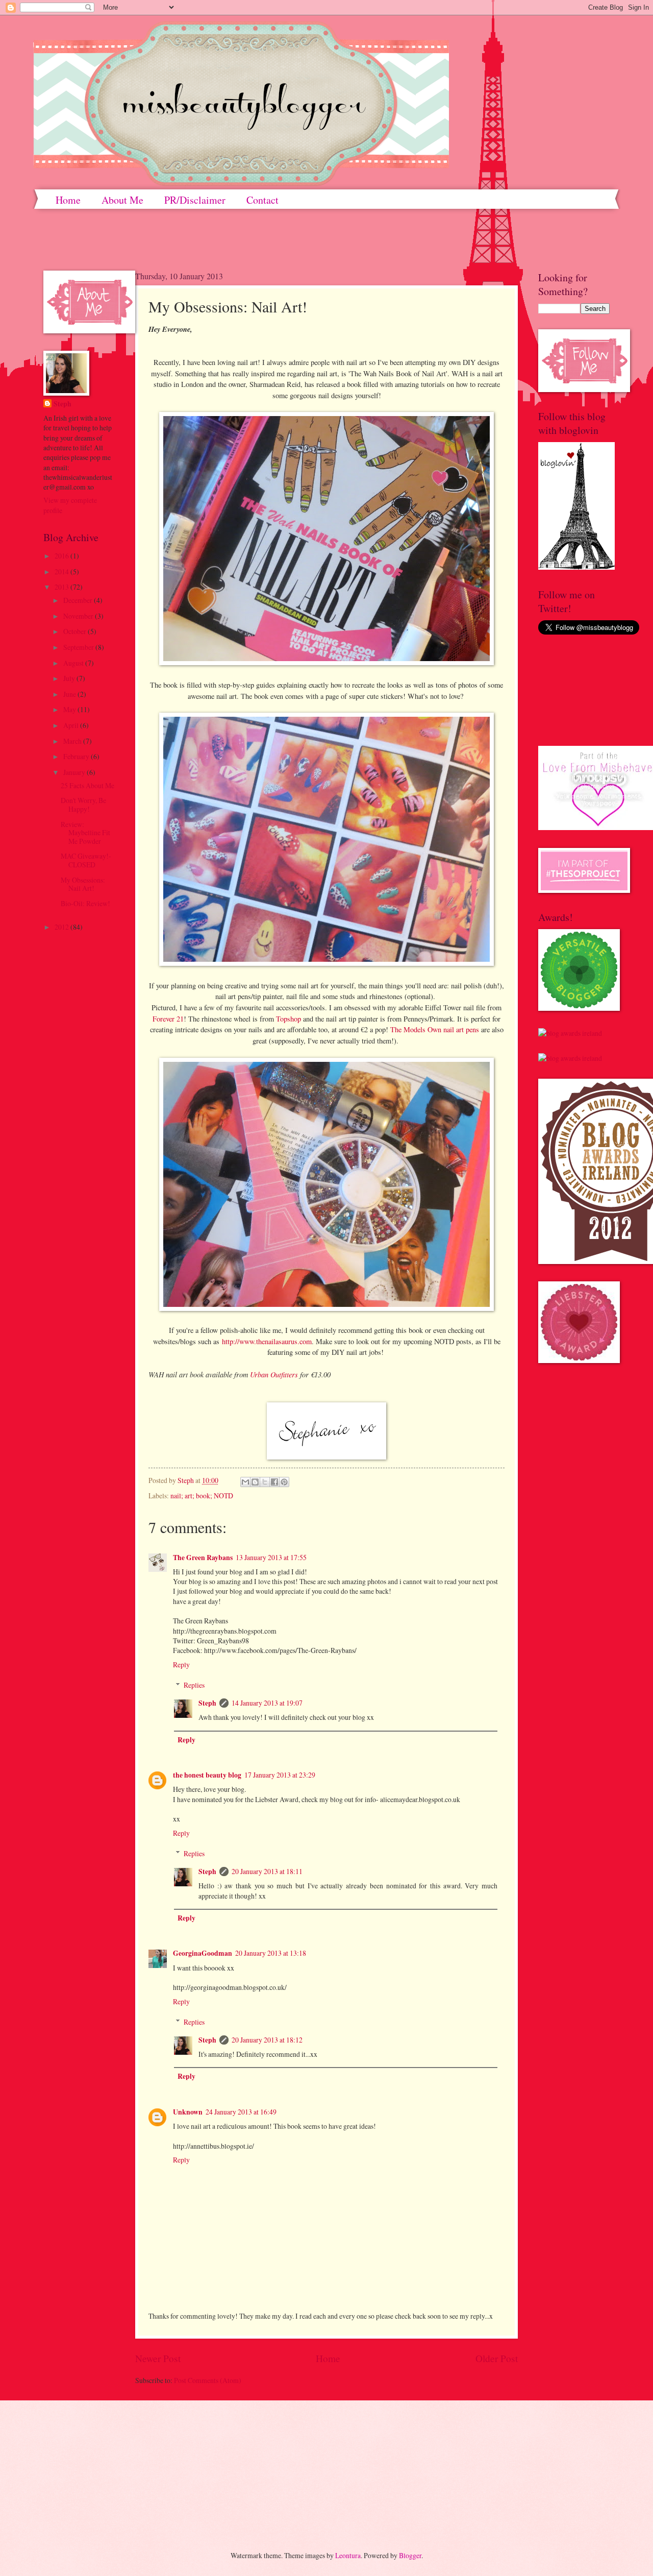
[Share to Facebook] (274, 1482)
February (77, 756)
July (70, 678)
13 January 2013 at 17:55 (271, 1557)
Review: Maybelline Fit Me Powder (85, 833)
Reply (181, 1664)
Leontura (348, 2555)
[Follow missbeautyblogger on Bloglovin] (576, 567)
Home (68, 200)
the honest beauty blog (207, 1775)
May (70, 709)
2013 (62, 587)
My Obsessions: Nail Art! (83, 884)
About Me (122, 200)
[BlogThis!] (255, 1482)
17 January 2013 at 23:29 (280, 1775)
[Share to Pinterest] (284, 1482)
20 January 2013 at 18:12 (267, 2040)
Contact (262, 200)
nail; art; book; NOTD (202, 1496)
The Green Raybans (203, 1558)
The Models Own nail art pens (435, 1029)
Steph (207, 1703)
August (74, 663)
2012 (62, 927)
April (72, 725)
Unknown (188, 2112)
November (79, 616)
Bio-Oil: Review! (85, 903)
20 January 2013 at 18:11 (267, 1871)
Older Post (497, 2358)
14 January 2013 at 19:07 (267, 1703)
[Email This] (245, 1482)
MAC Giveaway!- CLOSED (86, 860)
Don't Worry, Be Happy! (83, 805)
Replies (194, 1685)
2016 (62, 556)
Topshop (288, 1019)
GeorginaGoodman (203, 1953)
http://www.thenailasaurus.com (267, 1341)
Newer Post (158, 2358)
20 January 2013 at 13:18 (271, 1953)
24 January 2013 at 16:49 (241, 2112)
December (79, 600)
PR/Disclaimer (195, 200)
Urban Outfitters (274, 1374)
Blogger (410, 2555)
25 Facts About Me (87, 785)
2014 (62, 572)
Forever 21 (168, 1019)
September (79, 647)
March (73, 741)
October (76, 631)
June (70, 694)
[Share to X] (265, 1482)
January (75, 772)
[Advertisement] (92, 2467)
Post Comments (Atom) (208, 2380)
